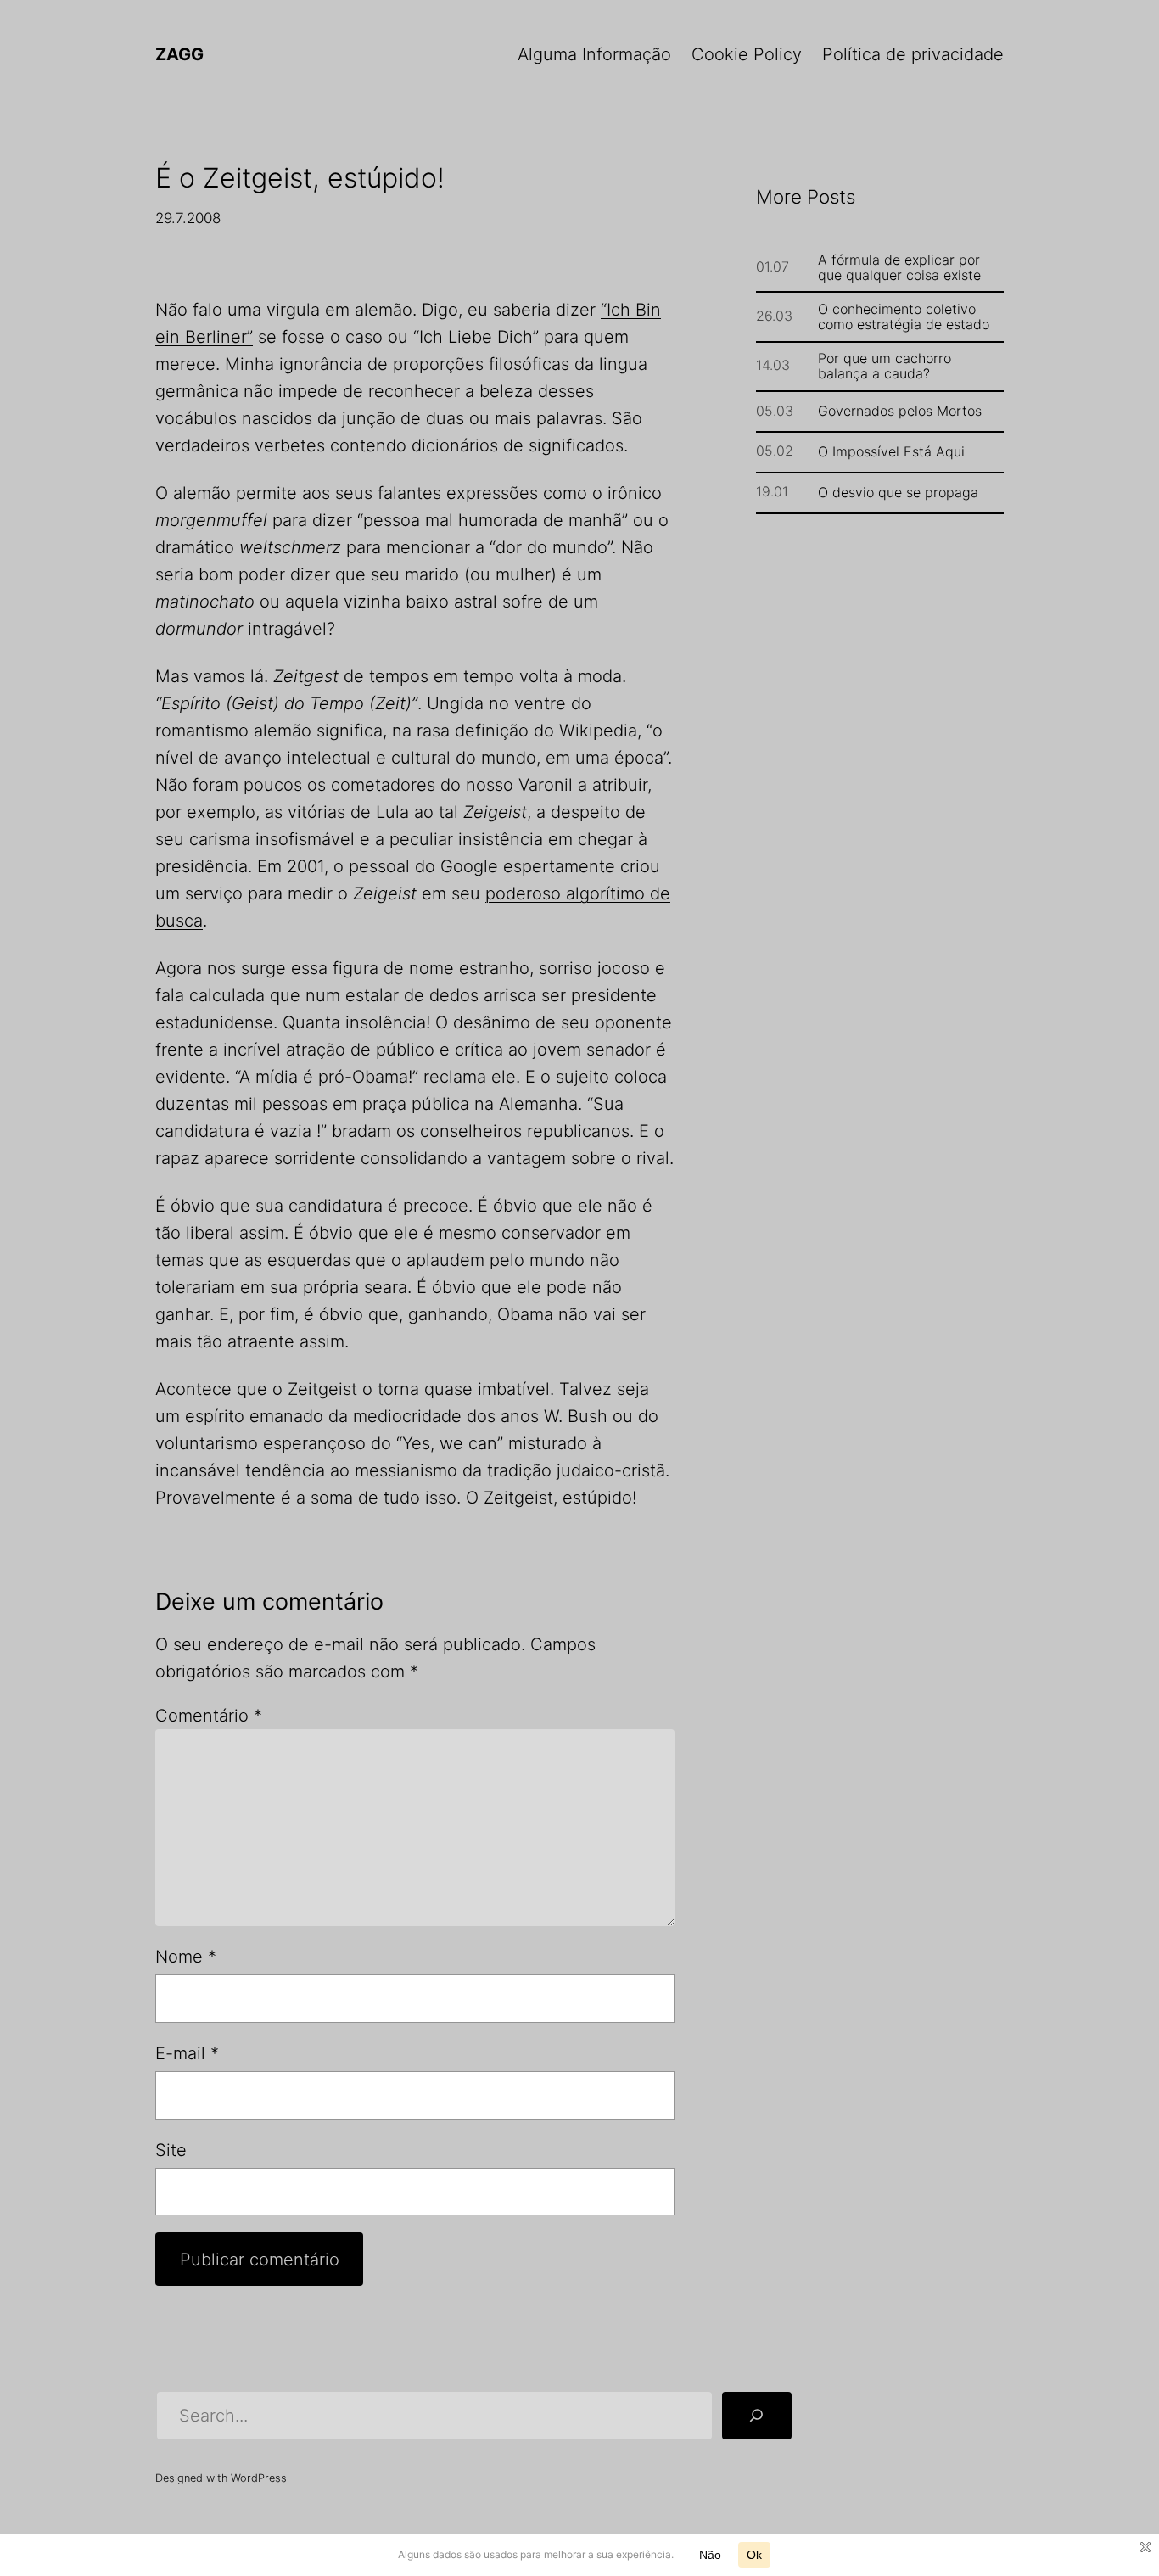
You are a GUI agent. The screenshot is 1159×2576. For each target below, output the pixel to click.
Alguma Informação (594, 54)
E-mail (187, 2053)
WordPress (259, 2478)
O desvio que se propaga (898, 492)
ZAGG (179, 54)
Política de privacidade (913, 54)
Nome (186, 1957)
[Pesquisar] (757, 2416)
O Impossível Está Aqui (891, 451)
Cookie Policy (747, 54)
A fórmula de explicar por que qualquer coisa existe (899, 267)
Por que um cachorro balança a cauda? (885, 366)
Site (171, 2150)
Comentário (209, 1716)
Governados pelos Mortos (900, 411)
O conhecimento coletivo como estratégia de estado (904, 316)
